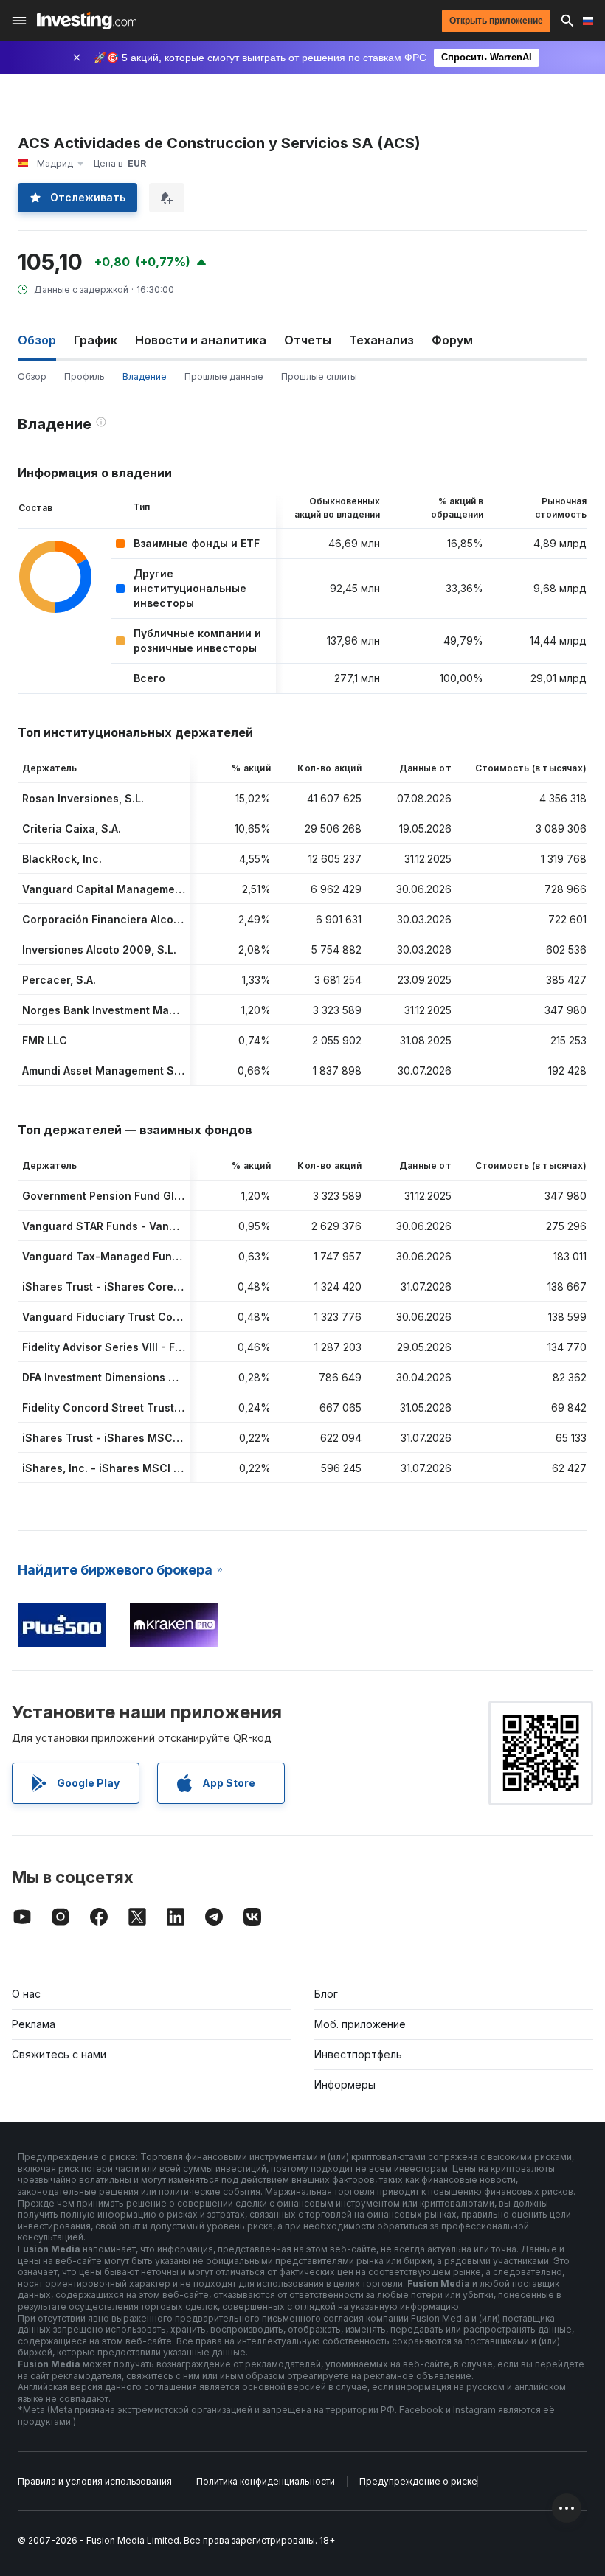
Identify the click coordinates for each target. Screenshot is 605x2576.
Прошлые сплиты (319, 376)
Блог (326, 1994)
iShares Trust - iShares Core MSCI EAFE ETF (138, 1287)
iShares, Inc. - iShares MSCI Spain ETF (124, 1468)
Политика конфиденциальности (266, 2481)
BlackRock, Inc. (62, 859)
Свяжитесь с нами (59, 2054)
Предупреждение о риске (418, 2481)
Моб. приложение (360, 2024)
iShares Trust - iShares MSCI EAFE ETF (124, 1438)
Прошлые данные (224, 376)
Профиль (84, 376)
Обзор (32, 376)
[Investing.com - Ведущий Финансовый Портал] (87, 21)
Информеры (345, 2084)
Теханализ (381, 340)
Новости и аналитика (201, 340)
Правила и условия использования (95, 2481)
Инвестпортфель (358, 2054)
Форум (452, 340)
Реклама (34, 2024)
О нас (26, 1994)
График (96, 340)
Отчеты (308, 340)
